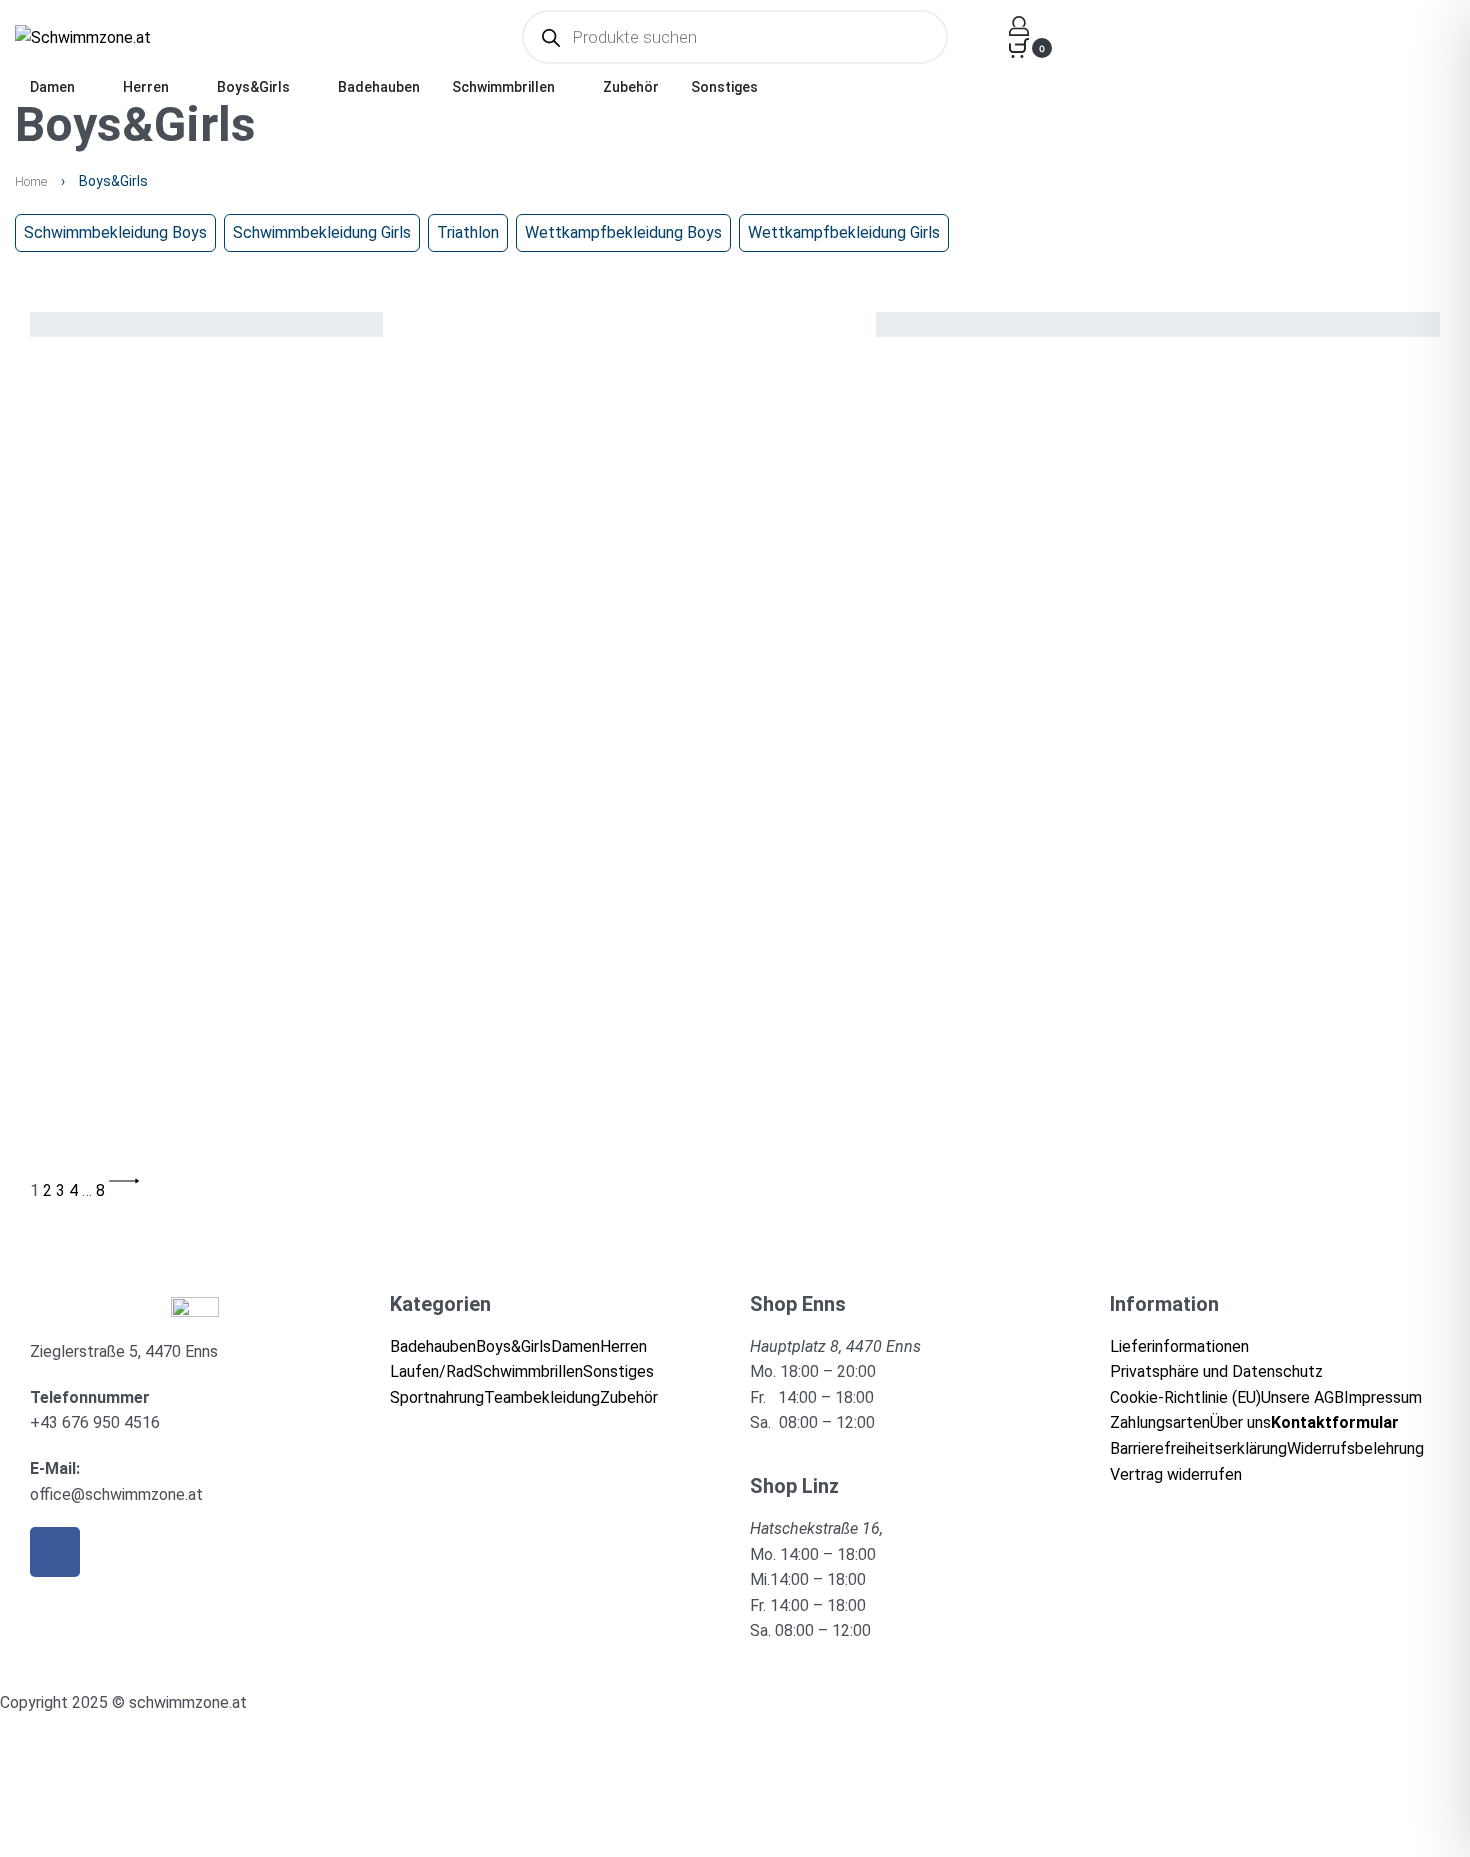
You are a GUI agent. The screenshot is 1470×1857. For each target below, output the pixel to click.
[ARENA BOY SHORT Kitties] (1103, 447)
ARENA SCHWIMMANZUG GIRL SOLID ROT (1138, 954)
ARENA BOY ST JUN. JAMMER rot (141, 725)
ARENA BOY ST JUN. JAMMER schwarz (646, 725)
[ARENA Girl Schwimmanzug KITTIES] (1131, 677)
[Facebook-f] (55, 1552)
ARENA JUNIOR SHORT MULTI (129, 927)
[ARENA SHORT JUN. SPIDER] (711, 1108)
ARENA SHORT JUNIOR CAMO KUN (1116, 1157)
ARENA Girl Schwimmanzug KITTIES (1123, 699)
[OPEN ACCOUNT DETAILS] (1019, 26)
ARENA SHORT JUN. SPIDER (611, 1130)
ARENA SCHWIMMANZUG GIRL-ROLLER (157, 1157)
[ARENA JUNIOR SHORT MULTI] (235, 905)
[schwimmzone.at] (195, 1307)
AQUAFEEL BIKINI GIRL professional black (650, 496)
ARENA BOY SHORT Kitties (1094, 469)
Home (31, 181)
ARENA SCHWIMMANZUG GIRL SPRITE (642, 954)
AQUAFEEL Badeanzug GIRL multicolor (156, 496)
